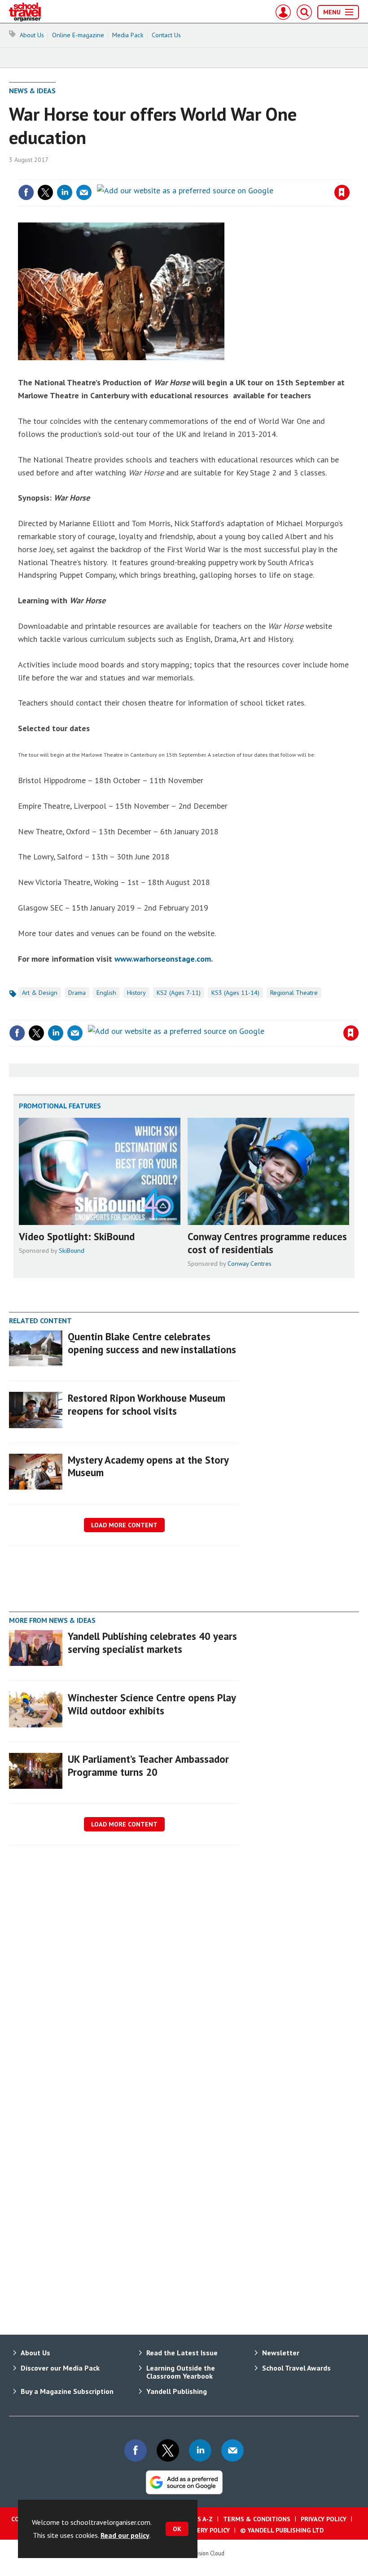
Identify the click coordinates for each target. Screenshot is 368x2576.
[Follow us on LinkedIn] (200, 2450)
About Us (32, 35)
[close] (349, 174)
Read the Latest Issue (182, 2353)
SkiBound (72, 1251)
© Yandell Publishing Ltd (282, 2530)
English (106, 993)
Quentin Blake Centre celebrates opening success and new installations (152, 1343)
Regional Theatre (294, 993)
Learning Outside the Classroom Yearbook (181, 2372)
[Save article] (342, 192)
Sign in (236, 174)
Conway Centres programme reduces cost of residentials (267, 1243)
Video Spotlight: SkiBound (77, 1236)
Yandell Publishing (177, 2391)
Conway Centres (250, 1264)
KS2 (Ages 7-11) (179, 993)
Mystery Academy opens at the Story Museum (148, 1466)
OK (177, 2529)
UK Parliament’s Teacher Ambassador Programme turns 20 (148, 1765)
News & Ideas (32, 91)
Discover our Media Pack (60, 2368)
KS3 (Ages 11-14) (235, 993)
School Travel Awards (296, 2368)
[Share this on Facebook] (26, 192)
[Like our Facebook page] (136, 2450)
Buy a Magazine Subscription (67, 2391)
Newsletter (281, 2353)
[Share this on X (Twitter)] (45, 192)
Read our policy (125, 2535)
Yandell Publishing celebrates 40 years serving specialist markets (152, 1643)
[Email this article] (84, 192)
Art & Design (40, 993)
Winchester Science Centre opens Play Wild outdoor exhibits (152, 1704)
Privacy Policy (324, 2519)
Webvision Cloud (204, 2553)
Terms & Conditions (257, 2519)
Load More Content (124, 1525)
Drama (77, 993)
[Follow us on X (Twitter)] (168, 2450)
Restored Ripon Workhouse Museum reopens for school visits (147, 1404)
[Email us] (232, 2450)
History (136, 993)
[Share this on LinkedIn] (65, 192)
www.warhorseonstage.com (163, 959)
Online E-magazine (78, 35)
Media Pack (128, 35)
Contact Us (166, 35)
